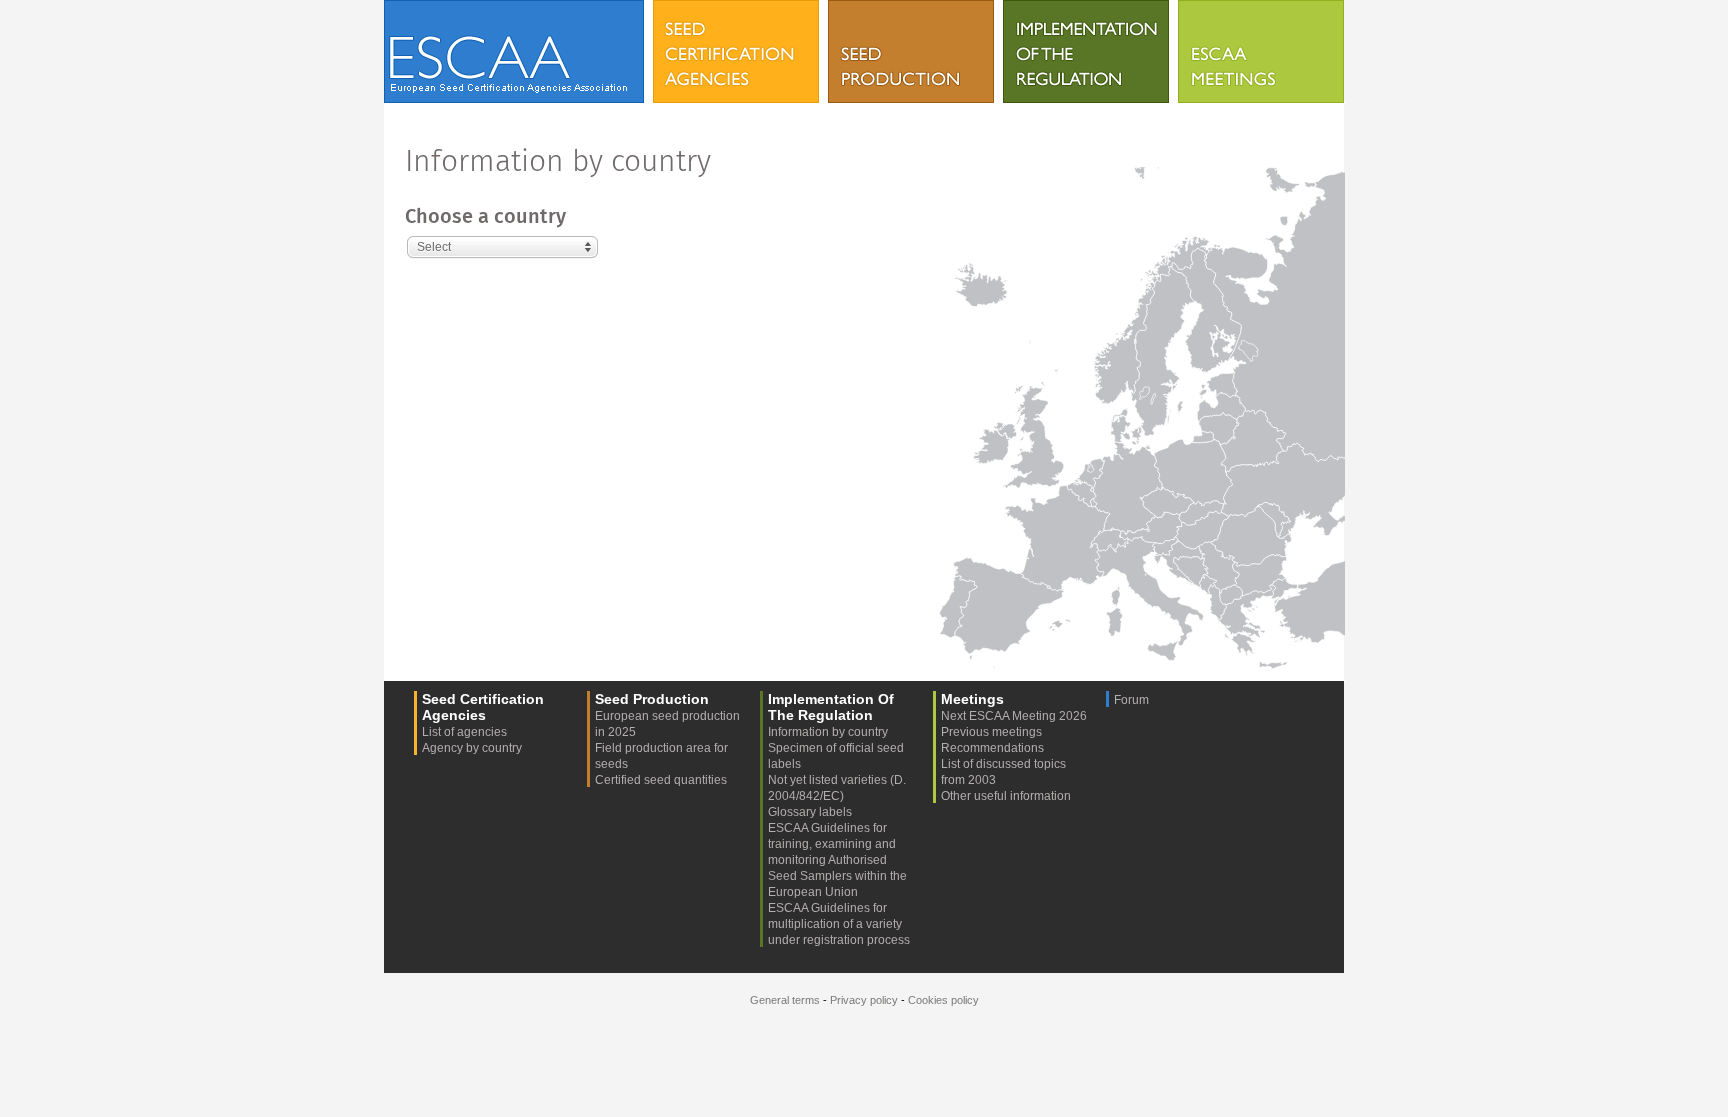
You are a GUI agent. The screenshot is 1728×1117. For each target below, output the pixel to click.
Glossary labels (810, 812)
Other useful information (1006, 796)
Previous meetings (991, 732)
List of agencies (464, 732)
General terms (785, 1000)
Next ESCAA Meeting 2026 (1014, 716)
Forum (1131, 700)
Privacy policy (864, 1000)
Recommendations (992, 748)
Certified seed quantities (661, 780)
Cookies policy (943, 1000)
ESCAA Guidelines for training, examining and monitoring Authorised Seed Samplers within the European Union (837, 860)
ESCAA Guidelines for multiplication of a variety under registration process (839, 924)
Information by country (828, 732)
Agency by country (472, 748)
